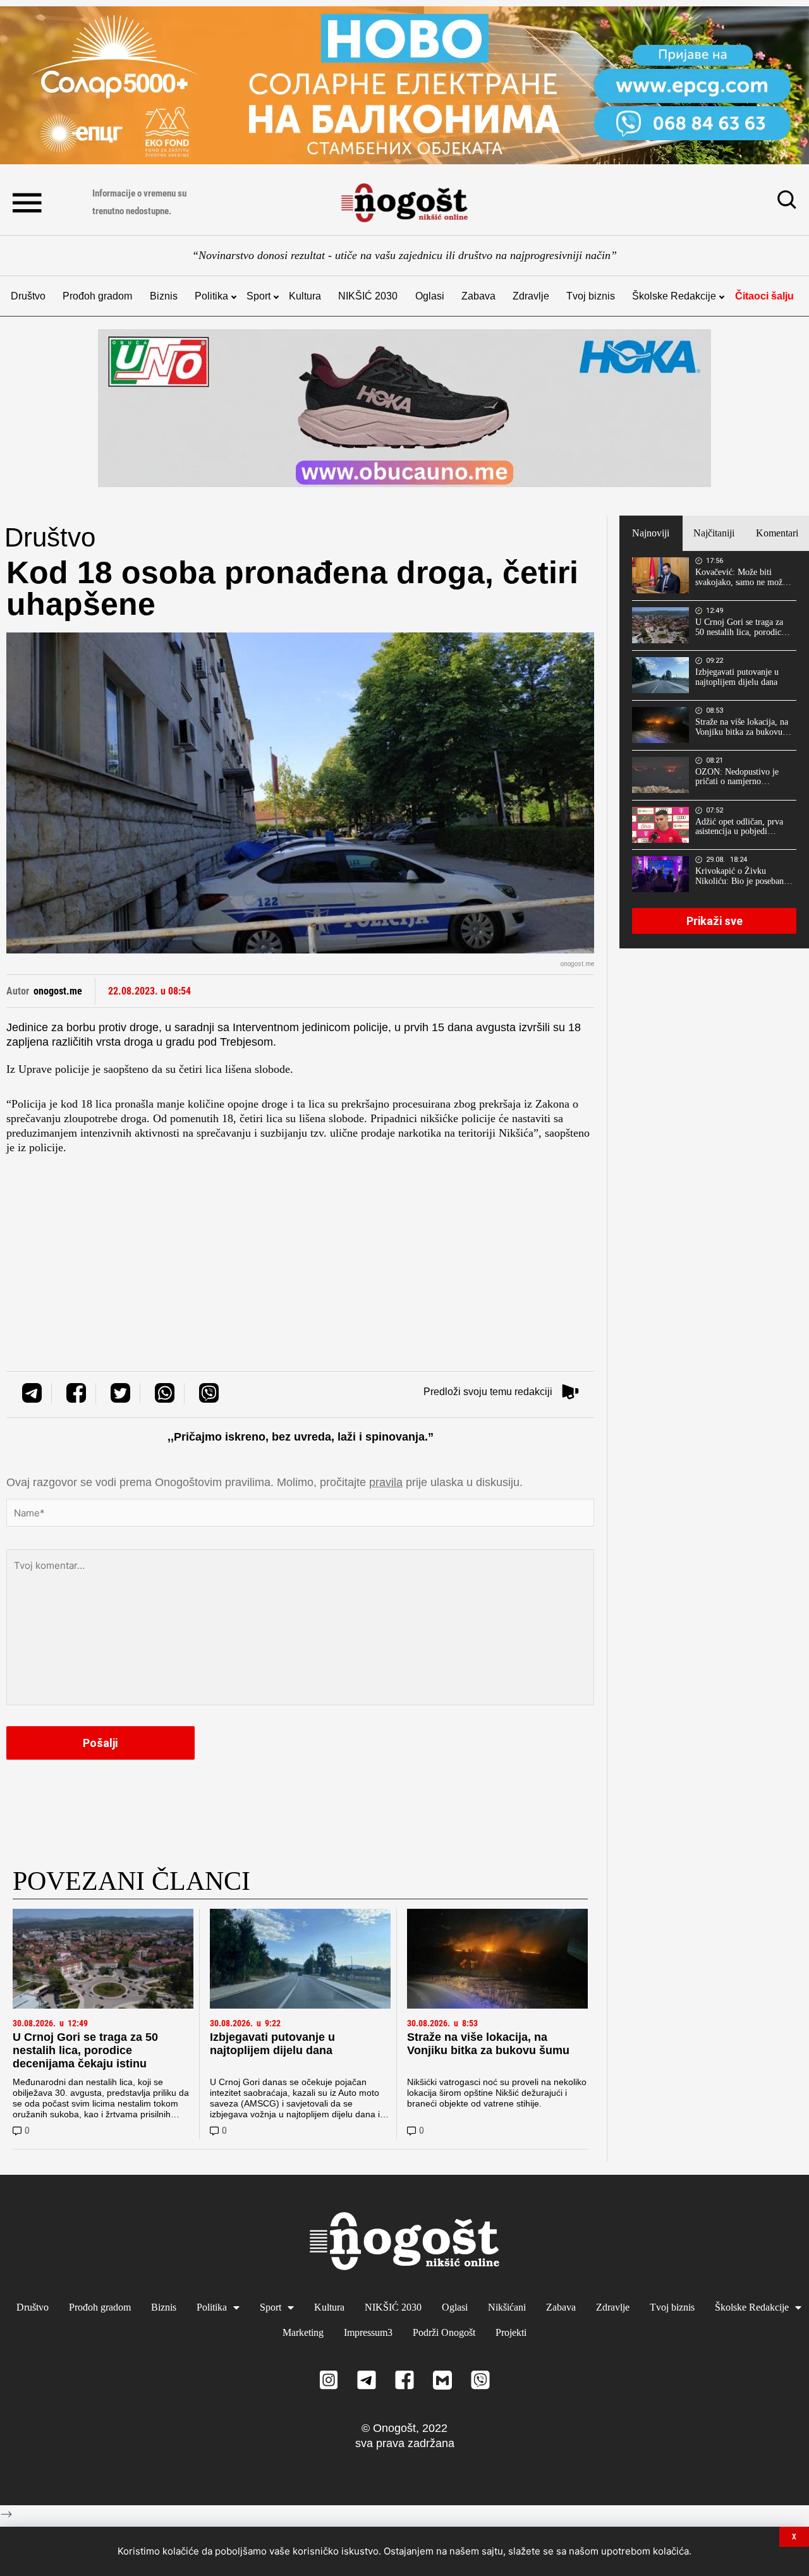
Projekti (511, 2332)
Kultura (305, 296)
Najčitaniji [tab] (714, 533)
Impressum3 (368, 2332)
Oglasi (430, 296)
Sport (259, 296)
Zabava (478, 296)
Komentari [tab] (777, 533)
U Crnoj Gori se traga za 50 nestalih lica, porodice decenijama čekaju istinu (85, 2050)
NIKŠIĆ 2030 (368, 296)
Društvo (28, 296)
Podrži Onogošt (444, 2332)
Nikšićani (507, 2307)
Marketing (303, 2332)
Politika (211, 296)
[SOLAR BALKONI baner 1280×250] (404, 85)
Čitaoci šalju (764, 296)
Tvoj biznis (591, 296)
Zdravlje (531, 296)
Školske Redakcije (674, 296)
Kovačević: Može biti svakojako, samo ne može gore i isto (741, 577)
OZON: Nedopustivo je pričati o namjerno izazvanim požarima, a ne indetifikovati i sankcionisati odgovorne (741, 777)
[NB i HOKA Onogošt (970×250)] (404, 408)
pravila (386, 1482)
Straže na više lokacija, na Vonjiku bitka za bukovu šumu (488, 2044)
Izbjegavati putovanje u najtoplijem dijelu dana (272, 2044)
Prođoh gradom (97, 296)
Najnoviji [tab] (651, 533)
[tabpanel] (714, 749)
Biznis (164, 296)
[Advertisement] (300, 1243)
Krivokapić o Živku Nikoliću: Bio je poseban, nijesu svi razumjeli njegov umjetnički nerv (743, 876)
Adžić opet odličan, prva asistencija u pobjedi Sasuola (739, 827)
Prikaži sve (715, 921)
